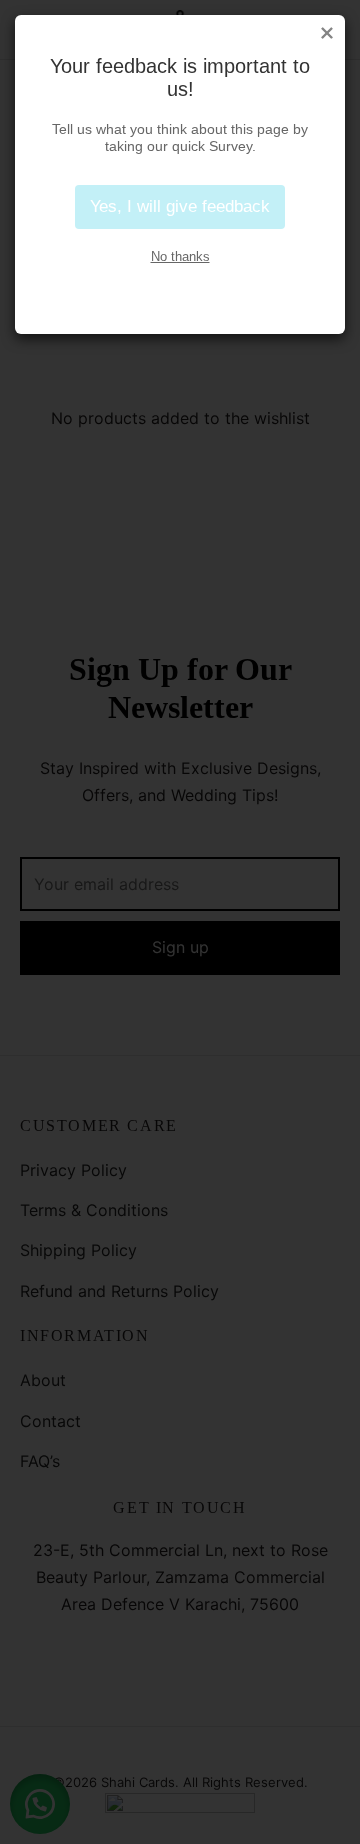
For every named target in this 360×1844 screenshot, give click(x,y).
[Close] (327, 33)
